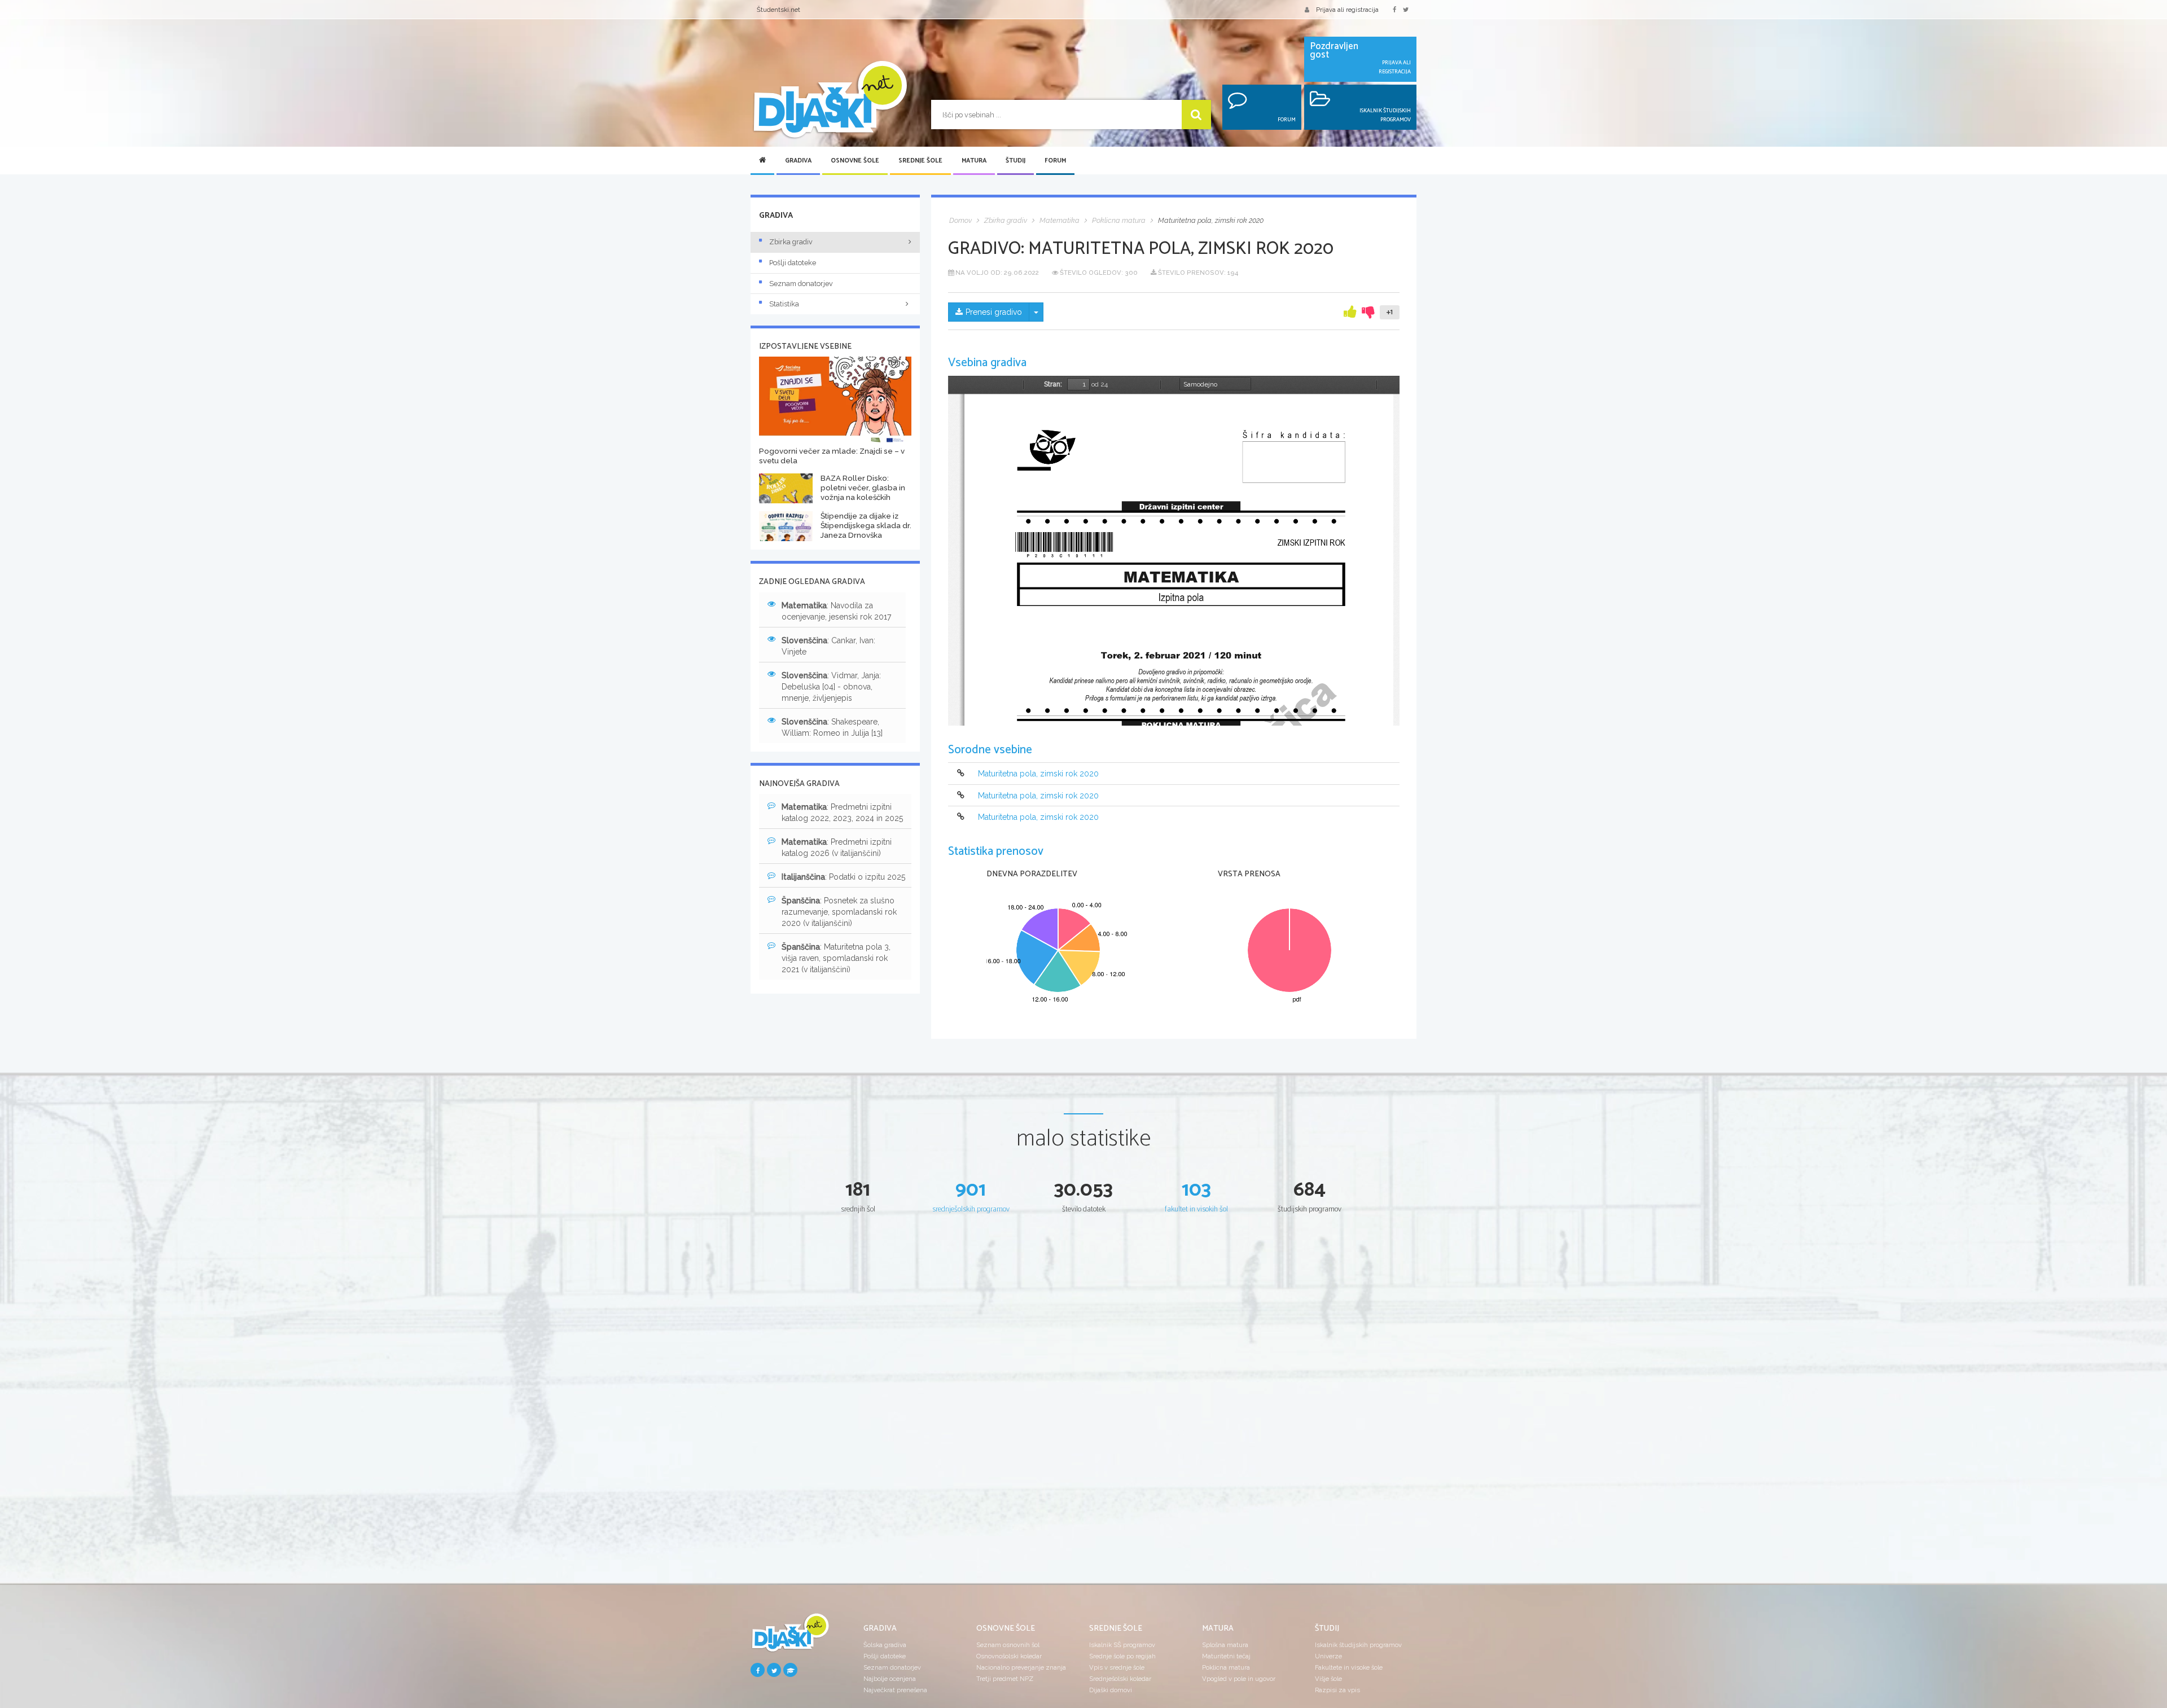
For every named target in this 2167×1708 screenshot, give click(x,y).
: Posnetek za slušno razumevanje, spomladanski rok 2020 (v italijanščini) (839, 912)
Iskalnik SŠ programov (1122, 1645)
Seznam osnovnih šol (1008, 1645)
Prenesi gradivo (994, 312)
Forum (1055, 161)
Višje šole (1328, 1679)
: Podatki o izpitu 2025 (843, 877)
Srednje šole (920, 161)
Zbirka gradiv (791, 242)
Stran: (1053, 384)
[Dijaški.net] (790, 1637)
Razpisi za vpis (1337, 1690)
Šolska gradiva (885, 1645)
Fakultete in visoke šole (1349, 1667)
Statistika (784, 304)
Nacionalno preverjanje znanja (1021, 1667)
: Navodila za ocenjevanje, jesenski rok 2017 (836, 611)
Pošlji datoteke (793, 263)
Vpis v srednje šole (1117, 1667)
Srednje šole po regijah (1122, 1656)
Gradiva (798, 161)
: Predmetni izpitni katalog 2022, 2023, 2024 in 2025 (842, 813)
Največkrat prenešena (895, 1690)
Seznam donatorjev (801, 284)
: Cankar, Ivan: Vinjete (828, 646)
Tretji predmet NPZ (1005, 1679)
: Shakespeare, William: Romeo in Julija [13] (832, 727)
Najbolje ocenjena (890, 1679)
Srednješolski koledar (1120, 1679)
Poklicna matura (1226, 1667)
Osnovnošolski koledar (1009, 1656)
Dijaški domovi (1111, 1690)
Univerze (1328, 1656)
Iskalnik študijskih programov (1358, 1645)
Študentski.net (778, 10)
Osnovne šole (855, 161)
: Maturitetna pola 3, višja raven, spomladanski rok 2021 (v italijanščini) (836, 958)
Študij (1015, 161)
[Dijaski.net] (830, 100)
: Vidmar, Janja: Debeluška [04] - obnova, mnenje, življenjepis (831, 687)
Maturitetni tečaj (1226, 1656)
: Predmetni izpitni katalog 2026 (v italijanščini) (837, 848)
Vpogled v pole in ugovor (1239, 1679)
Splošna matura (1225, 1645)
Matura (974, 161)
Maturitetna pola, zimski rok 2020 (1038, 774)
